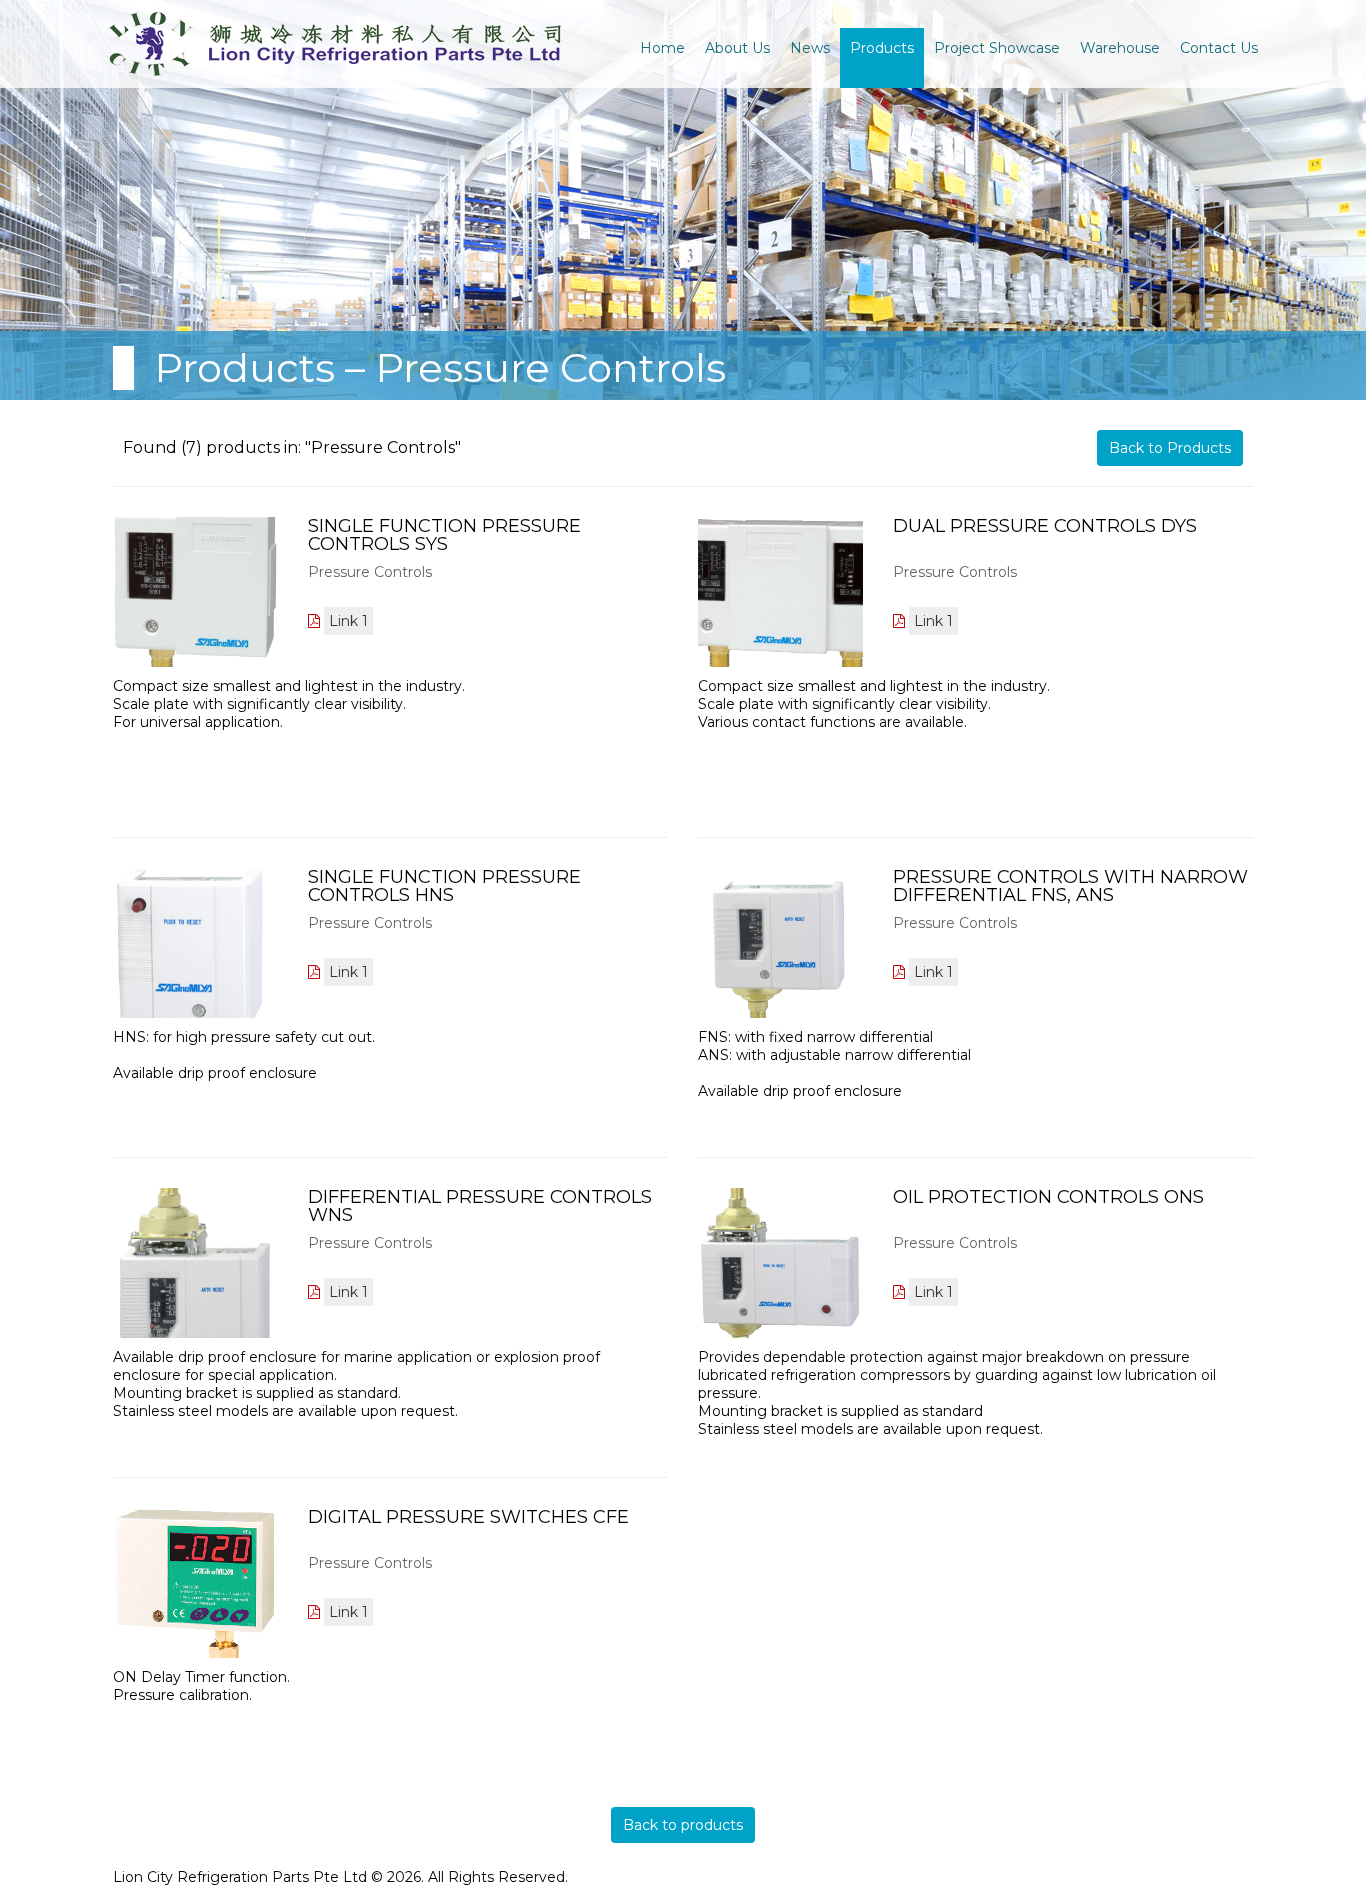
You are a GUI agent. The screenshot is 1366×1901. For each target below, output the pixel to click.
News (810, 48)
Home (662, 48)
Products (882, 48)
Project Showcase (997, 48)
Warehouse (1120, 48)
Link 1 (348, 621)
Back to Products (1170, 448)
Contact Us (1219, 48)
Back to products (683, 1825)
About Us (737, 48)
